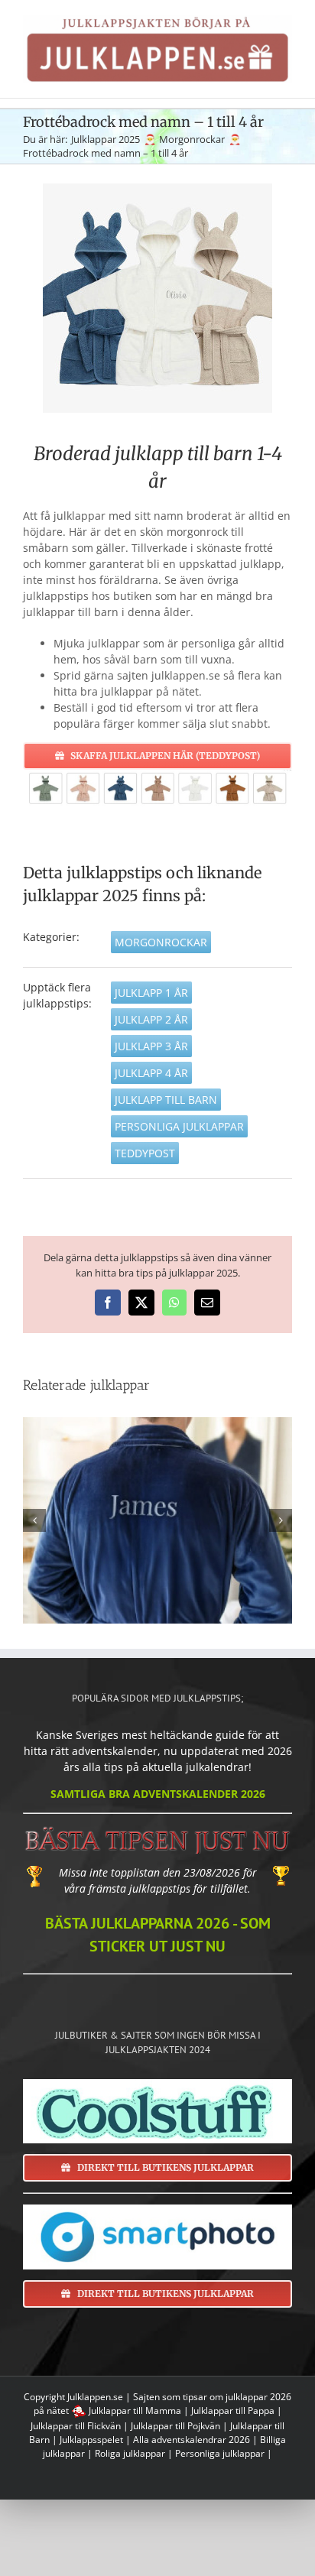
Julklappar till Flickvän (76, 2426)
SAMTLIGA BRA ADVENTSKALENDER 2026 (158, 1794)
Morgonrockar (161, 942)
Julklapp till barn (166, 1100)
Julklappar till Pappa (233, 2411)
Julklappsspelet (91, 2440)
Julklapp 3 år (151, 1046)
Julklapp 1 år (151, 993)
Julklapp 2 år (151, 1019)
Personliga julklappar (179, 1126)
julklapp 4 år (151, 1073)
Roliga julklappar (130, 2453)
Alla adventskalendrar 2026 (192, 2440)
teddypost (145, 1153)
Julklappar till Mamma (135, 2411)
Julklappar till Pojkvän (175, 2426)
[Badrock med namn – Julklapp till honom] (157, 1520)
